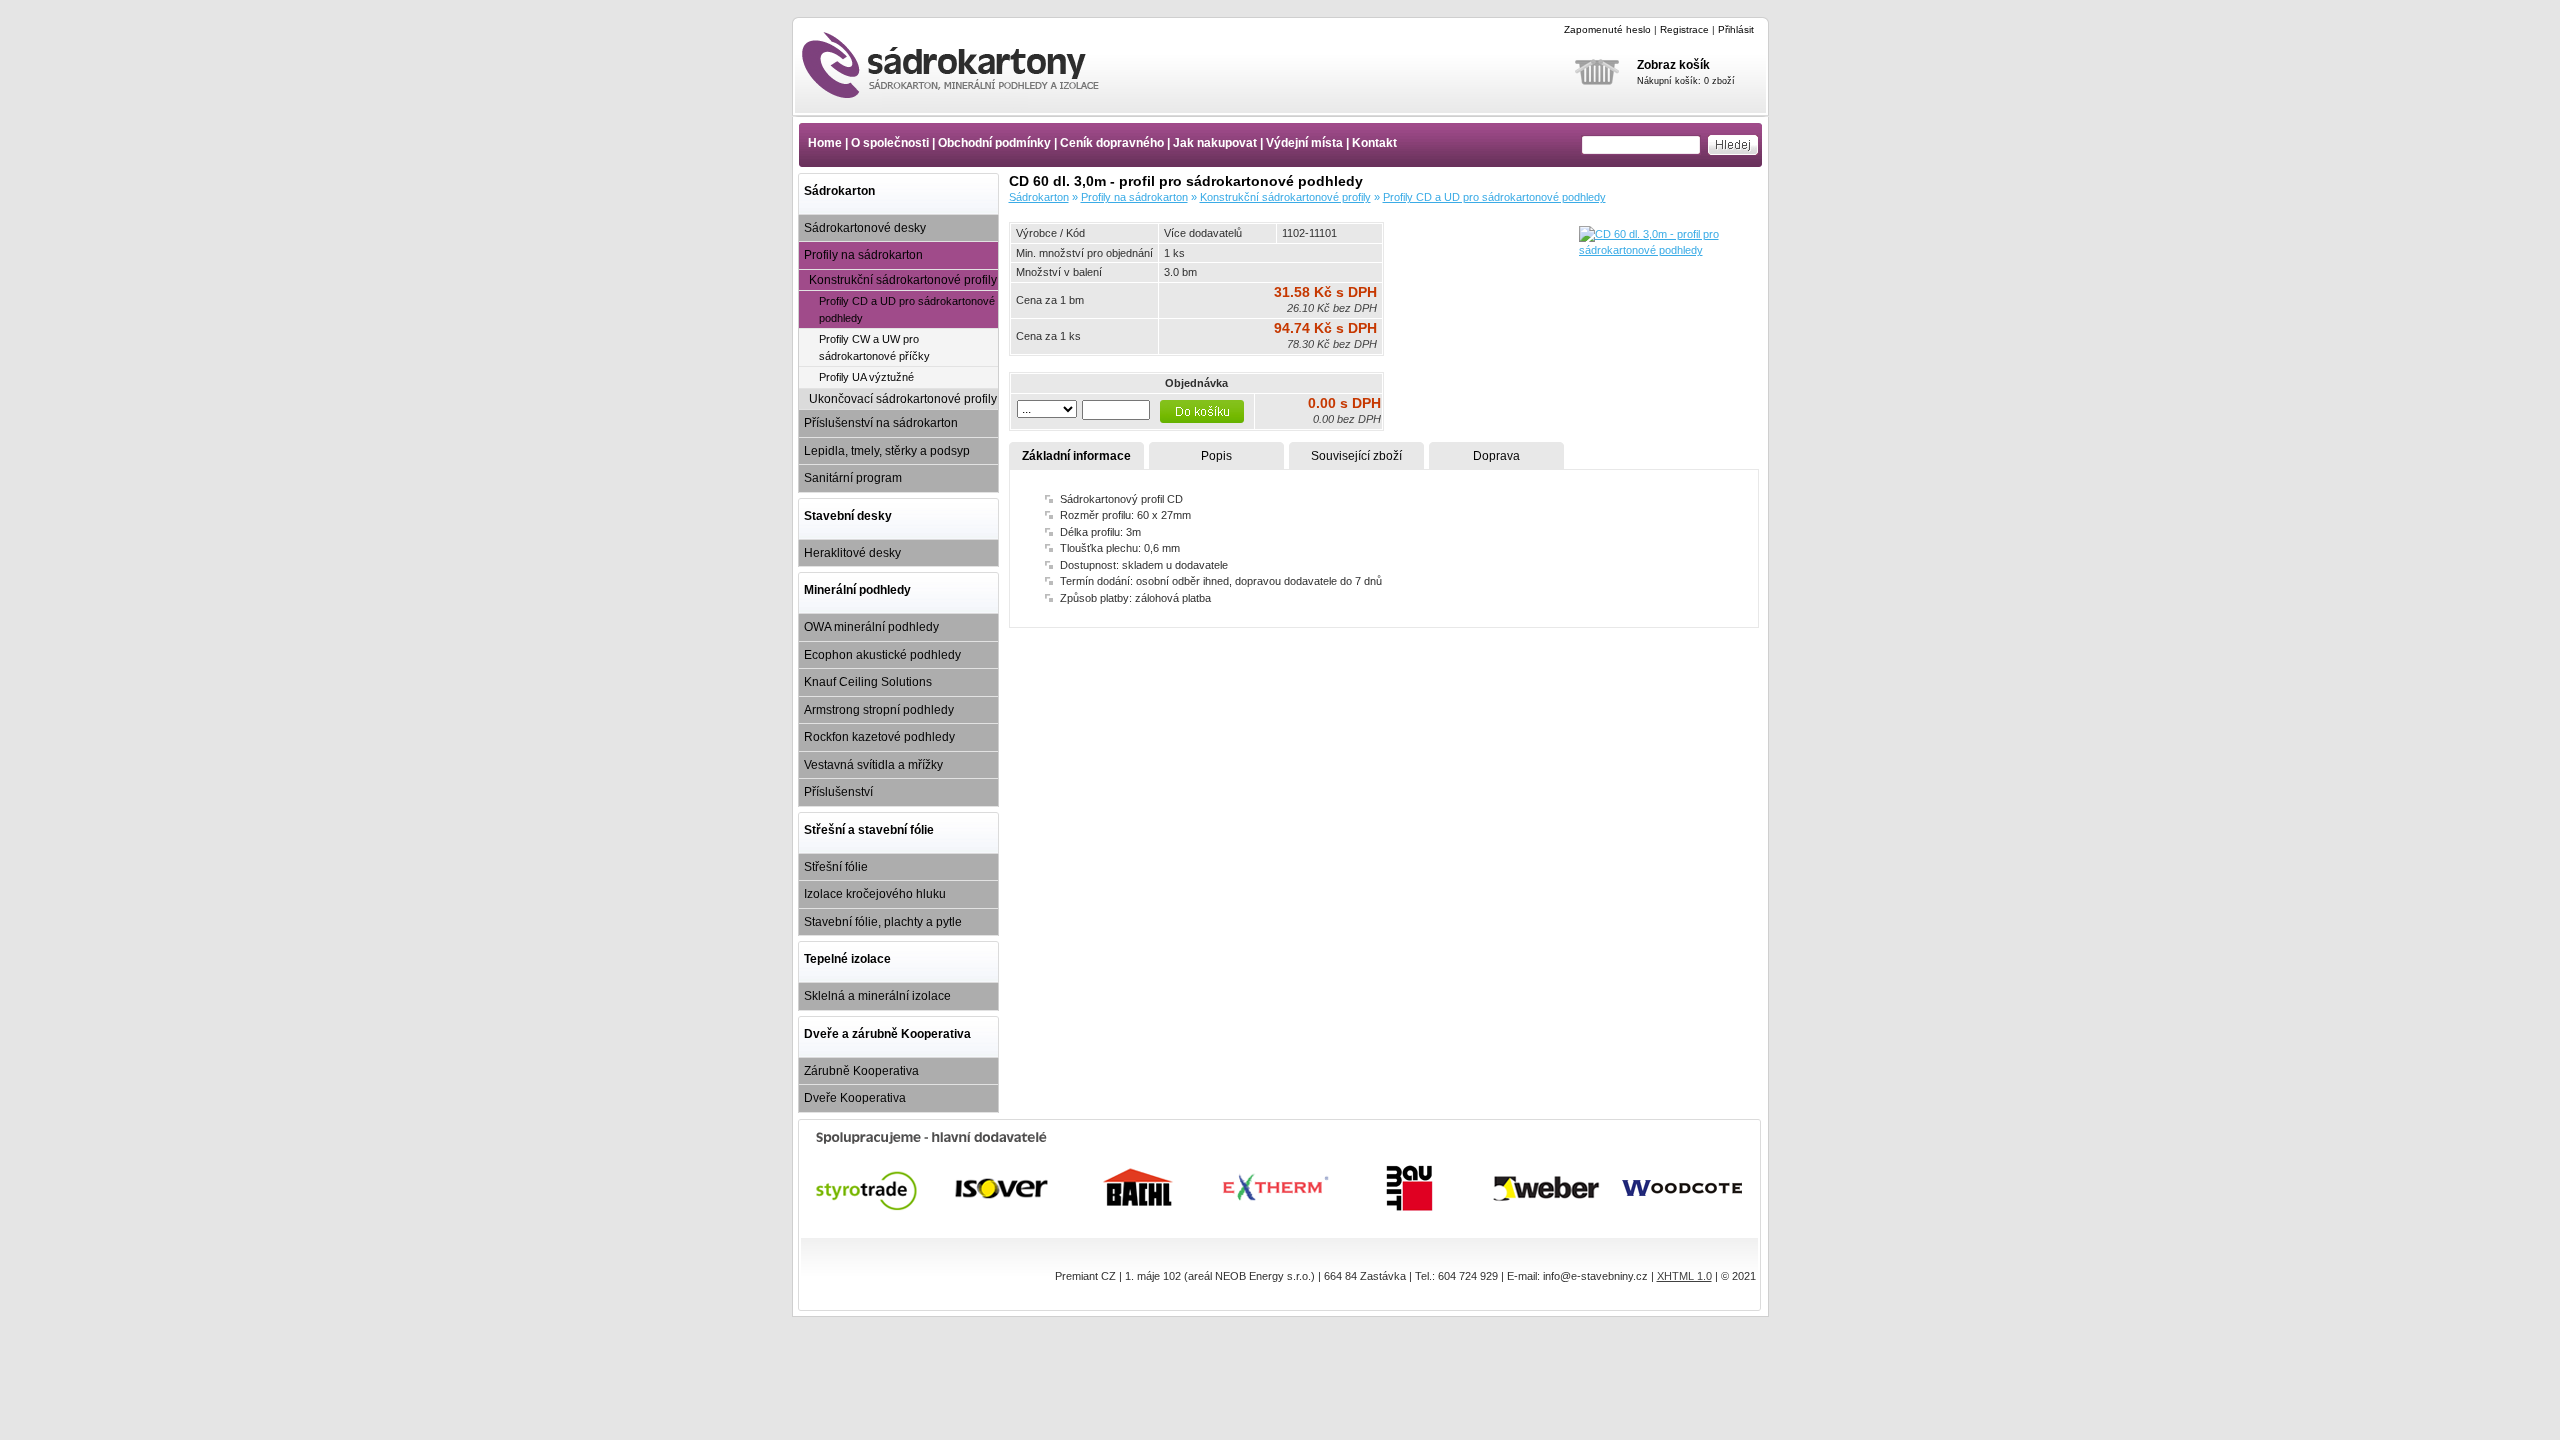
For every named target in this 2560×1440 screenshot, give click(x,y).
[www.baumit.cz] (1411, 1188)
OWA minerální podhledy (871, 627)
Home (825, 143)
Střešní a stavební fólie (869, 830)
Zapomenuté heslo (1607, 29)
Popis (1216, 456)
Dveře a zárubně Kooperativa (887, 1034)
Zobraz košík (1673, 65)
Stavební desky (848, 516)
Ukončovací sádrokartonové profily (903, 399)
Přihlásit (1736, 29)
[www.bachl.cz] (1139, 1188)
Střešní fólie (836, 867)
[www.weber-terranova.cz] (1547, 1188)
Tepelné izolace (847, 959)
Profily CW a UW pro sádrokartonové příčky (874, 347)
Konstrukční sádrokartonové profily (903, 280)
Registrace (1684, 29)
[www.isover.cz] (1003, 1188)
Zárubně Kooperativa (861, 1071)
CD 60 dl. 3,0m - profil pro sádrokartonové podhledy (968, 65)
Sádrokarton (839, 191)
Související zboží (1356, 456)
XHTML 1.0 (1684, 1276)
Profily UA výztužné (866, 377)
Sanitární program (853, 478)
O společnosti (890, 143)
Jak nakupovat (1215, 143)
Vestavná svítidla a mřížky (873, 765)
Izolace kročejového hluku (875, 894)
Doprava (1496, 456)
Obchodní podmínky (994, 143)
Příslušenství (838, 792)
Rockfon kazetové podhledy (879, 737)
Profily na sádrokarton (863, 255)
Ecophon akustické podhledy (882, 655)
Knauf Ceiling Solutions (868, 682)
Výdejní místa (1304, 143)
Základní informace (1076, 456)
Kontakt (1374, 143)
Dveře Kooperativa (855, 1098)
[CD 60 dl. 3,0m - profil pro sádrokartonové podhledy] (1669, 250)
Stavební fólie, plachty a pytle (883, 922)
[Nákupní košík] (1597, 98)
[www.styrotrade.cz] (867, 1188)
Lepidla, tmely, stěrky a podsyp (887, 451)
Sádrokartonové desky (865, 228)
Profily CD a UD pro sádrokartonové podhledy (907, 309)
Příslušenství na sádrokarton (881, 423)
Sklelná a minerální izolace (877, 996)
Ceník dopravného (1112, 143)
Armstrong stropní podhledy (879, 710)
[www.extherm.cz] (1275, 1188)
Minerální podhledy (857, 590)
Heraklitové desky (852, 553)
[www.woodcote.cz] (1683, 1188)
